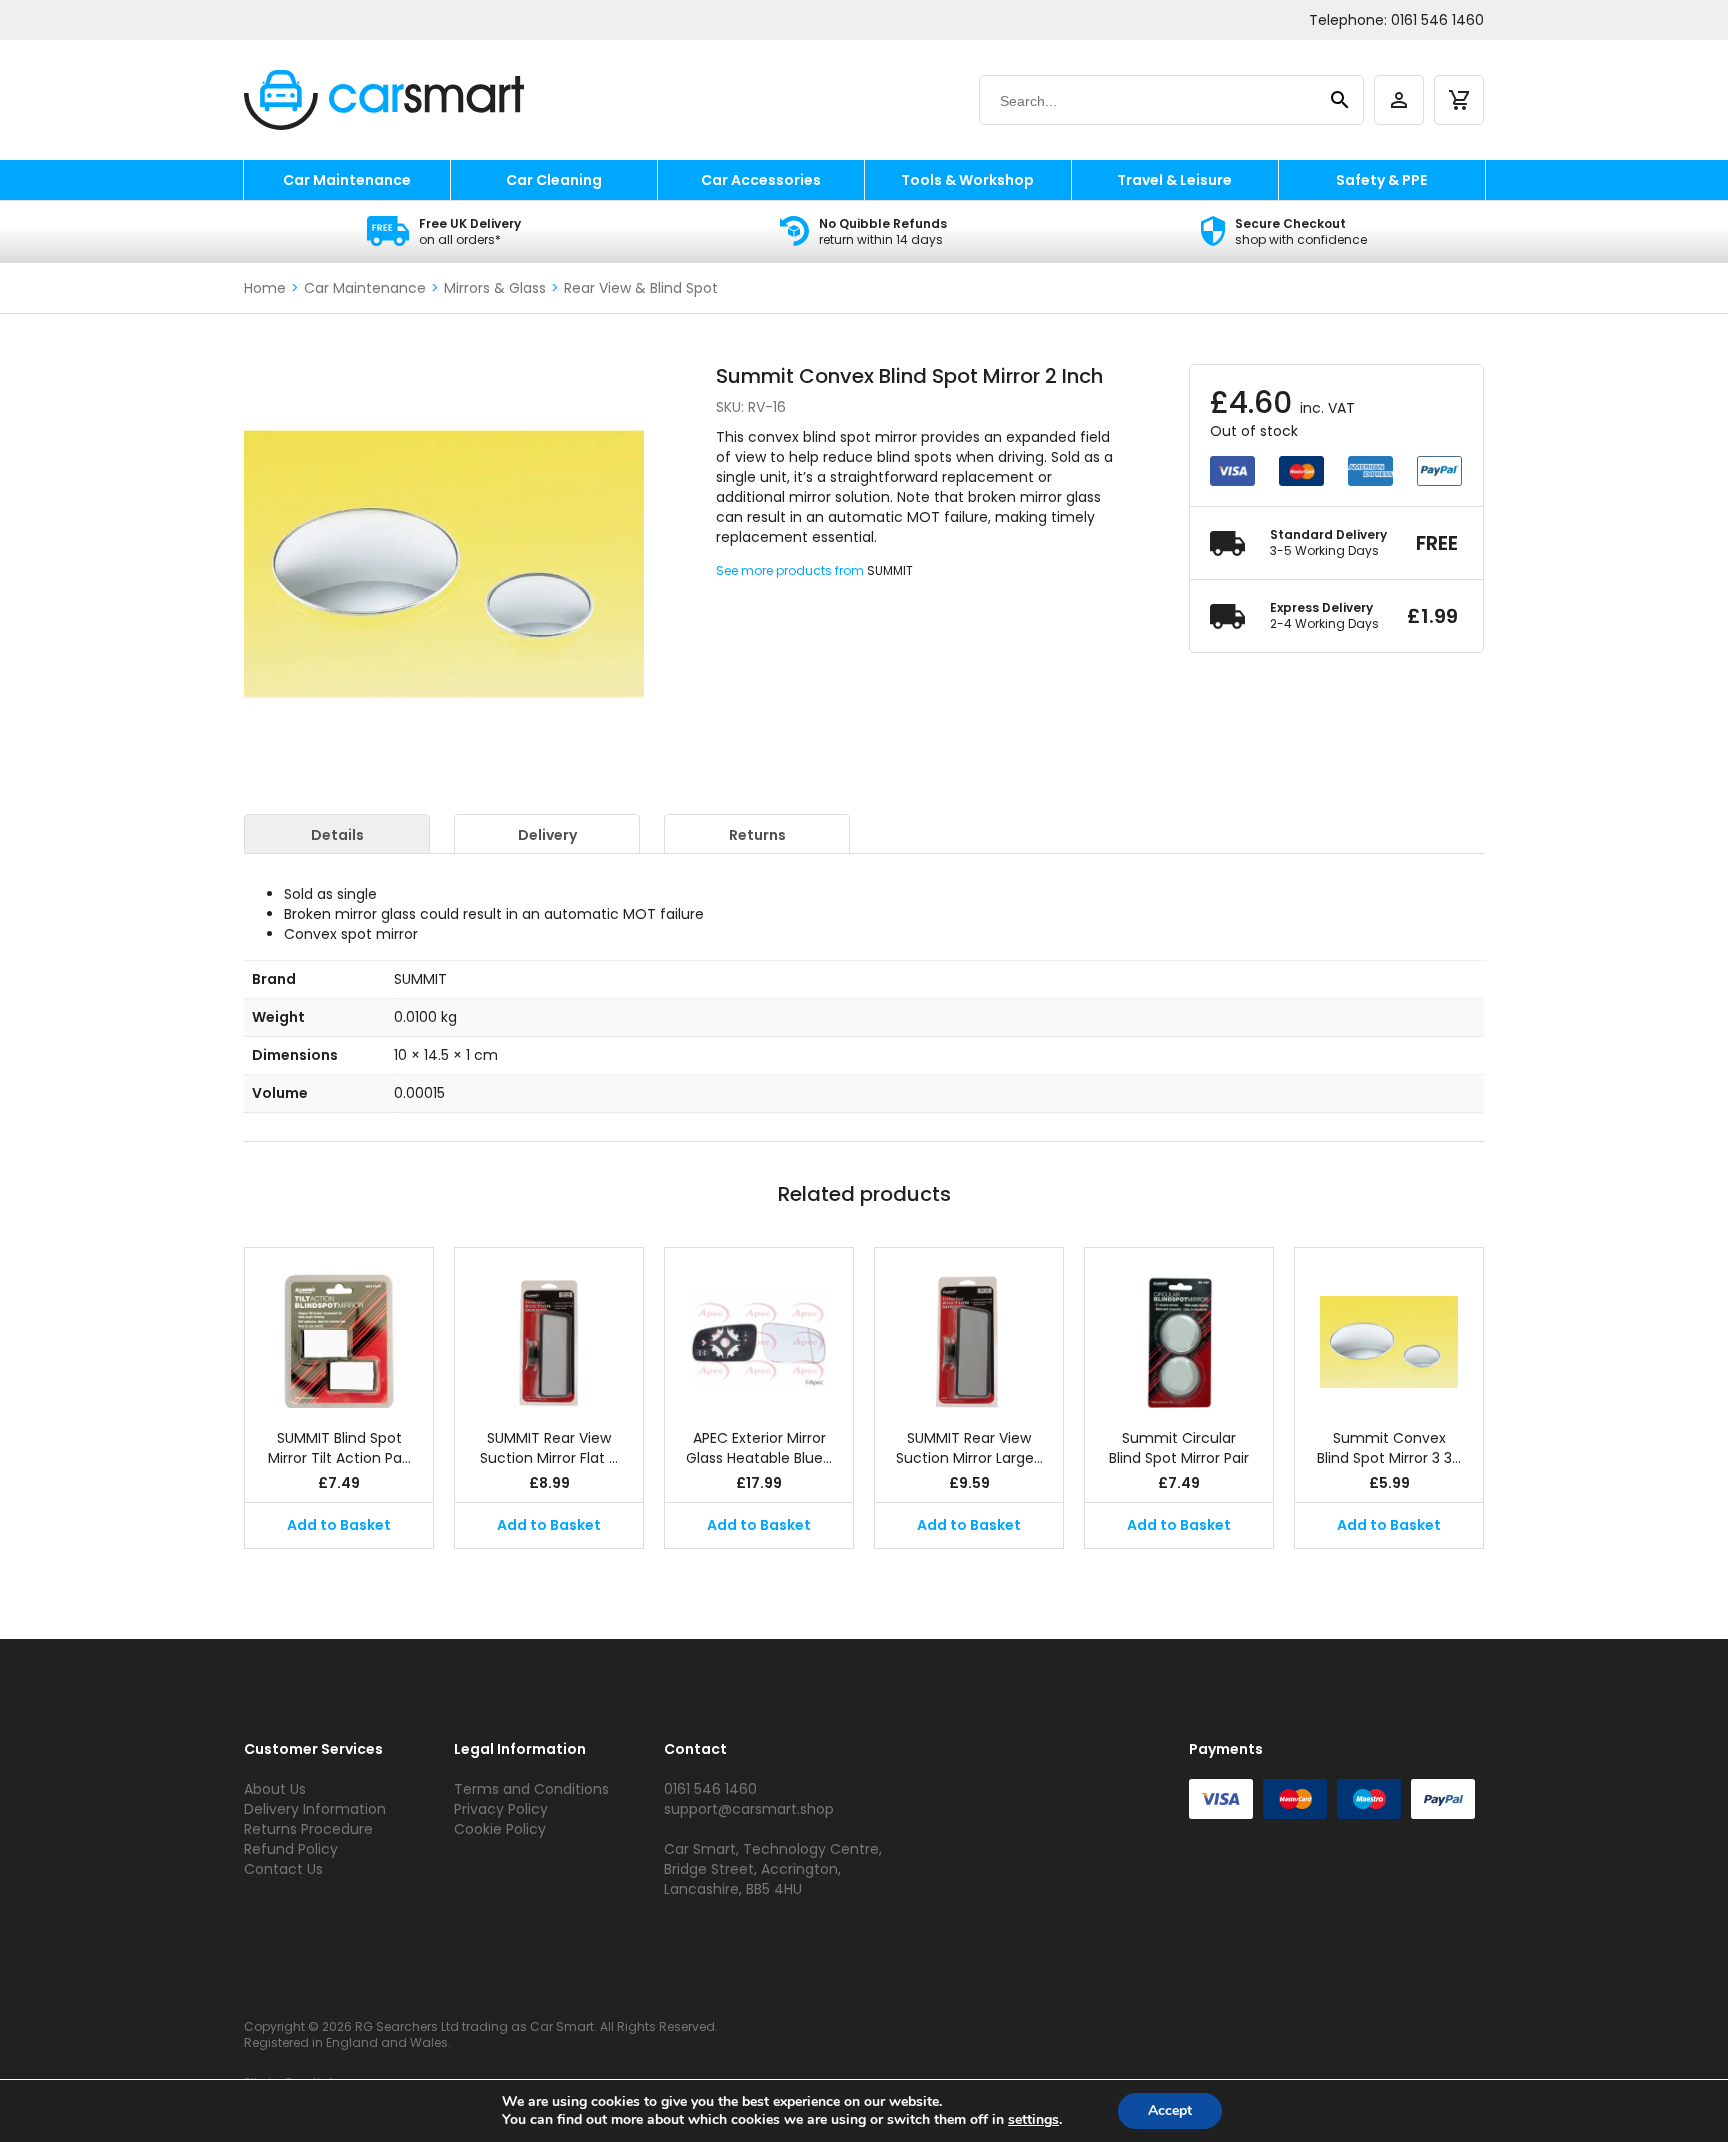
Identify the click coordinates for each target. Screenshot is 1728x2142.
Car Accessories (761, 180)
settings (1033, 2120)
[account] (1399, 100)
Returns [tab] (757, 835)
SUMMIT (890, 570)
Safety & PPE (1381, 180)
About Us (275, 1789)
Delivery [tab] (547, 835)
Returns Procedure (308, 1829)
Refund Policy (291, 1849)
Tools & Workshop (967, 180)
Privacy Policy (501, 1809)
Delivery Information (315, 1809)
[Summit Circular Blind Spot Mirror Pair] (1179, 1328)
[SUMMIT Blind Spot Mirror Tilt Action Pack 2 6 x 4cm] (339, 1328)
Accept (1170, 2110)
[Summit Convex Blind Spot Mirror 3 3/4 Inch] (1389, 1328)
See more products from (791, 570)
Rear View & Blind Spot (641, 288)
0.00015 (419, 1093)
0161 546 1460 (1437, 20)
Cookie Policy (500, 1829)
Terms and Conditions (531, 1789)
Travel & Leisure (1174, 180)
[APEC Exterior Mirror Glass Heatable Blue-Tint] (759, 1328)
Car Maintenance (347, 180)
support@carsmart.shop (749, 1809)
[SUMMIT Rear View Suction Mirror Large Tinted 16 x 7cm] (969, 1328)
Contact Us (283, 1869)
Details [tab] (337, 835)
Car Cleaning (554, 180)
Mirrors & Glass (495, 288)
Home (265, 288)
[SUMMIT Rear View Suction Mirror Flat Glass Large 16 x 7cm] (549, 1328)
